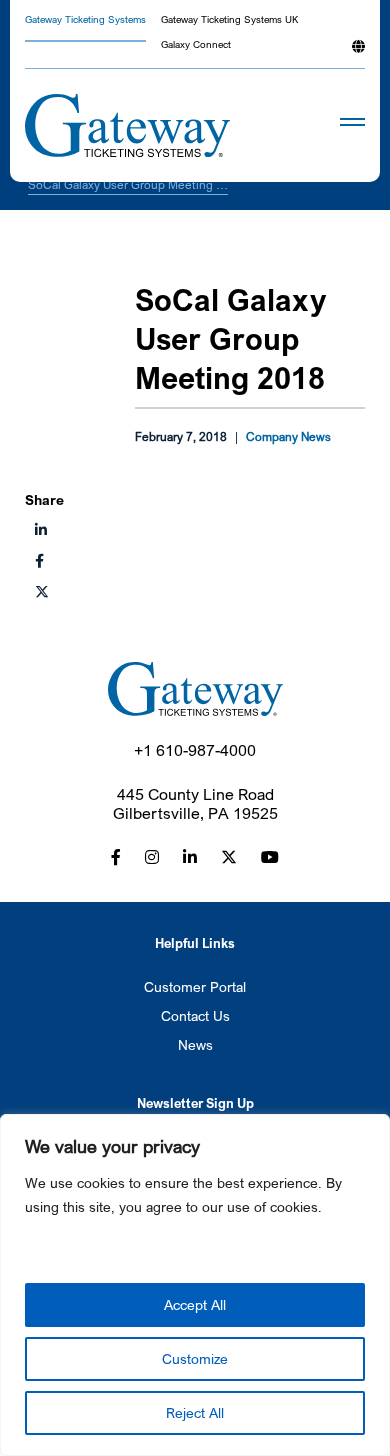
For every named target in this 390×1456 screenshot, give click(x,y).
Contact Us (195, 1015)
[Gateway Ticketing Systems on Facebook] (116, 857)
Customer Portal (195, 986)
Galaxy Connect (196, 45)
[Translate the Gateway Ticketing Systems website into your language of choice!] (358, 54)
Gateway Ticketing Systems (85, 20)
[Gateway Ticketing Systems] (127, 125)
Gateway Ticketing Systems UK (229, 20)
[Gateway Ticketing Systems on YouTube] (270, 857)
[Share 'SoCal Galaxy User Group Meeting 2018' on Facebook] (39, 560)
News (195, 1044)
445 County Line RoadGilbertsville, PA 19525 (195, 804)
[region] (195, 1285)
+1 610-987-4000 (195, 750)
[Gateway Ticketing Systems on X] (42, 591)
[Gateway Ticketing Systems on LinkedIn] (190, 857)
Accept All (195, 1304)
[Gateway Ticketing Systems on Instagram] (152, 857)
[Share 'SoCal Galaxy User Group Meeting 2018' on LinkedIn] (41, 529)
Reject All (195, 1412)
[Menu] (322, 126)
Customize (195, 1358)
